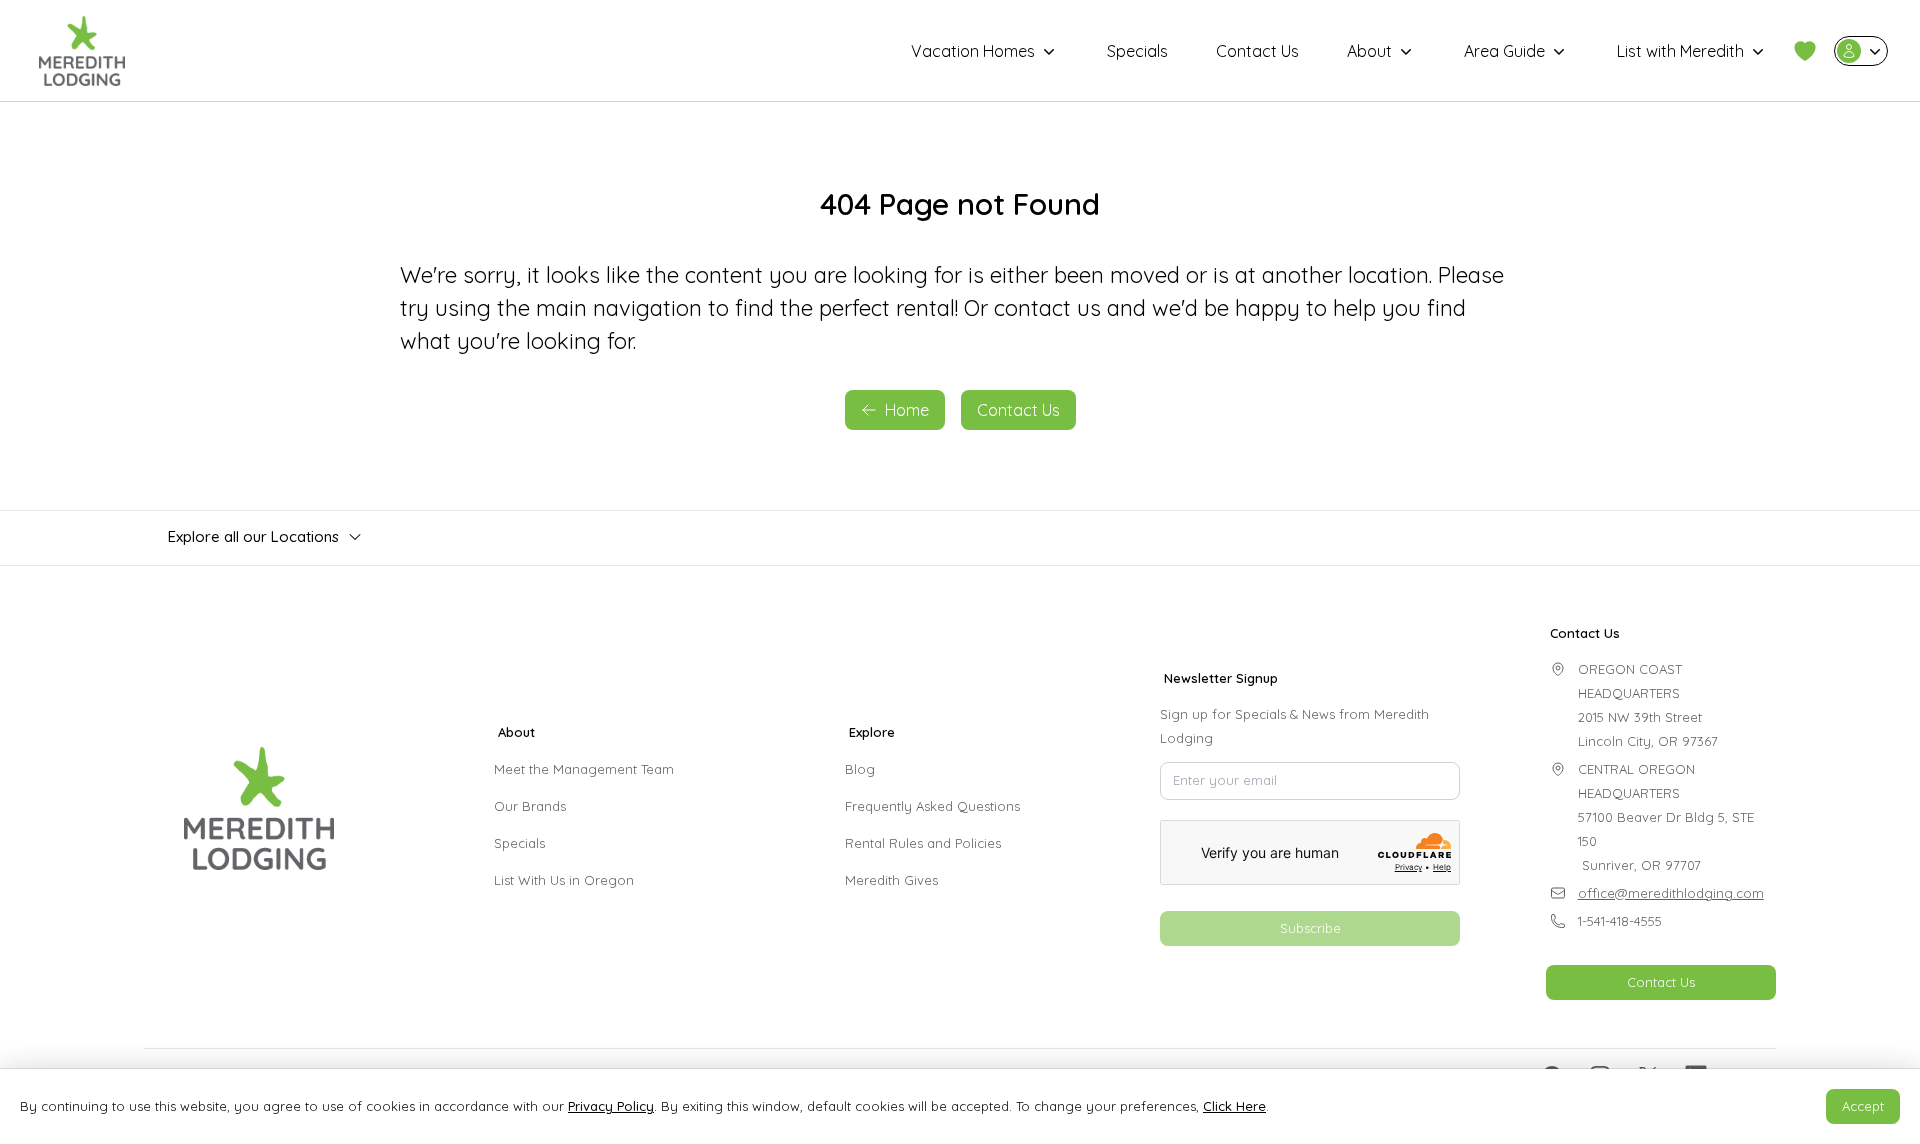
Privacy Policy (611, 1106)
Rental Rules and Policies (923, 843)
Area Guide (1504, 51)
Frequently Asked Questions (932, 806)
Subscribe (1310, 928)
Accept (1863, 1106)
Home (907, 410)
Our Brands (530, 806)
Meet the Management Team (584, 769)
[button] (1805, 51)
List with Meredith (1680, 51)
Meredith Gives (891, 880)
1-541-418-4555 (1620, 921)
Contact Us (1257, 51)
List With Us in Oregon (564, 880)
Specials (1137, 51)
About (1369, 51)
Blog (860, 769)
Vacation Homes (973, 51)
